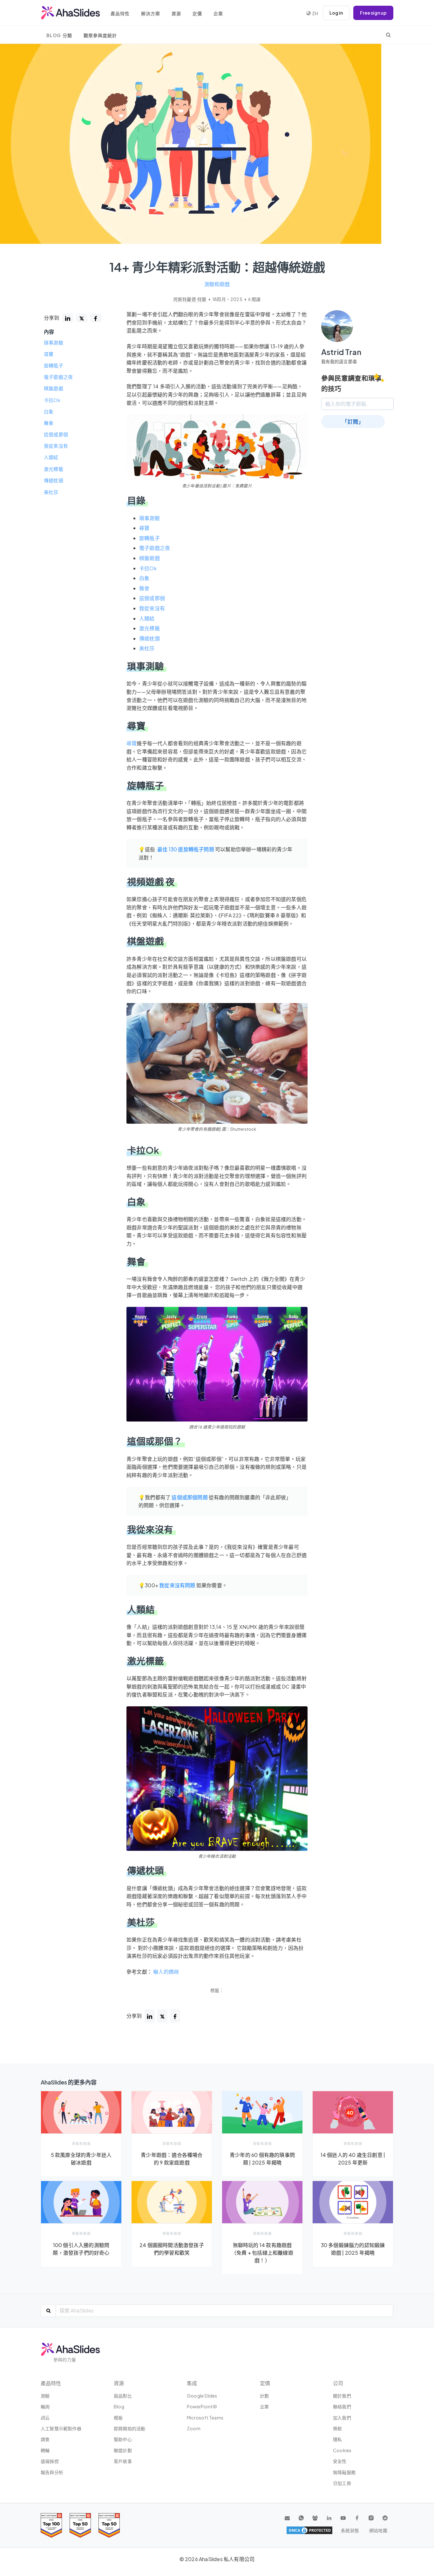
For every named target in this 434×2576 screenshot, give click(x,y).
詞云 (45, 2418)
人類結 (51, 458)
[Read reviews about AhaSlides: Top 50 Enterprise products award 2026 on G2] (109, 2525)
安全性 (340, 2461)
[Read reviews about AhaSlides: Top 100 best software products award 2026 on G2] (51, 2525)
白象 (49, 411)
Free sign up (373, 13)
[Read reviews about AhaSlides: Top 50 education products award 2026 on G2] (80, 2525)
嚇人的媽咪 (166, 1972)
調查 (45, 2439)
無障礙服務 (344, 2472)
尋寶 (49, 354)
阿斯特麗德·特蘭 (190, 299)
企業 (218, 13)
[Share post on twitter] (82, 318)
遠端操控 (50, 2461)
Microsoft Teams (205, 2418)
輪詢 (45, 2406)
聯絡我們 (342, 2406)
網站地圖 (378, 2530)
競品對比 (123, 2396)
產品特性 (120, 13)
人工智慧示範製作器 (61, 2428)
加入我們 (342, 2418)
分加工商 (342, 2483)
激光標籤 (54, 469)
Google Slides (202, 2396)
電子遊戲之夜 (58, 377)
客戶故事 (123, 2461)
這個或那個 (56, 435)
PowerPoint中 (202, 2406)
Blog (119, 2406)
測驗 (45, 2396)
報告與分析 (52, 2472)
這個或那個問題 (190, 1497)
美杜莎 (51, 492)
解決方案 (151, 13)
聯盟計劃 (123, 2450)
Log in (336, 13)
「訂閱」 (353, 422)
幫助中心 (123, 2439)
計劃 (264, 2396)
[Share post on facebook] (96, 318)
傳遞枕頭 (54, 480)
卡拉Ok (52, 400)
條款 (337, 2428)
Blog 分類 (59, 35)
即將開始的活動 (129, 2428)
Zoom (194, 2428)
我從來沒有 (56, 446)
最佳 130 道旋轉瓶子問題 (186, 849)
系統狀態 (350, 2530)
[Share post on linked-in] (68, 318)
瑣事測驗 (54, 343)
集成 (192, 2383)
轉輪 (45, 2450)
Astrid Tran (341, 352)
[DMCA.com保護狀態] (309, 2530)
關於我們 (342, 2396)
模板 (118, 2418)
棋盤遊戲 (54, 389)
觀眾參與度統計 (100, 35)
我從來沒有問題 (177, 1585)
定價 (197, 13)
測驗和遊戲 (217, 284)
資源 (176, 13)
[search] (388, 35)
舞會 (49, 423)
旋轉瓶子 (54, 365)
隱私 (337, 2439)
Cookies (342, 2450)
